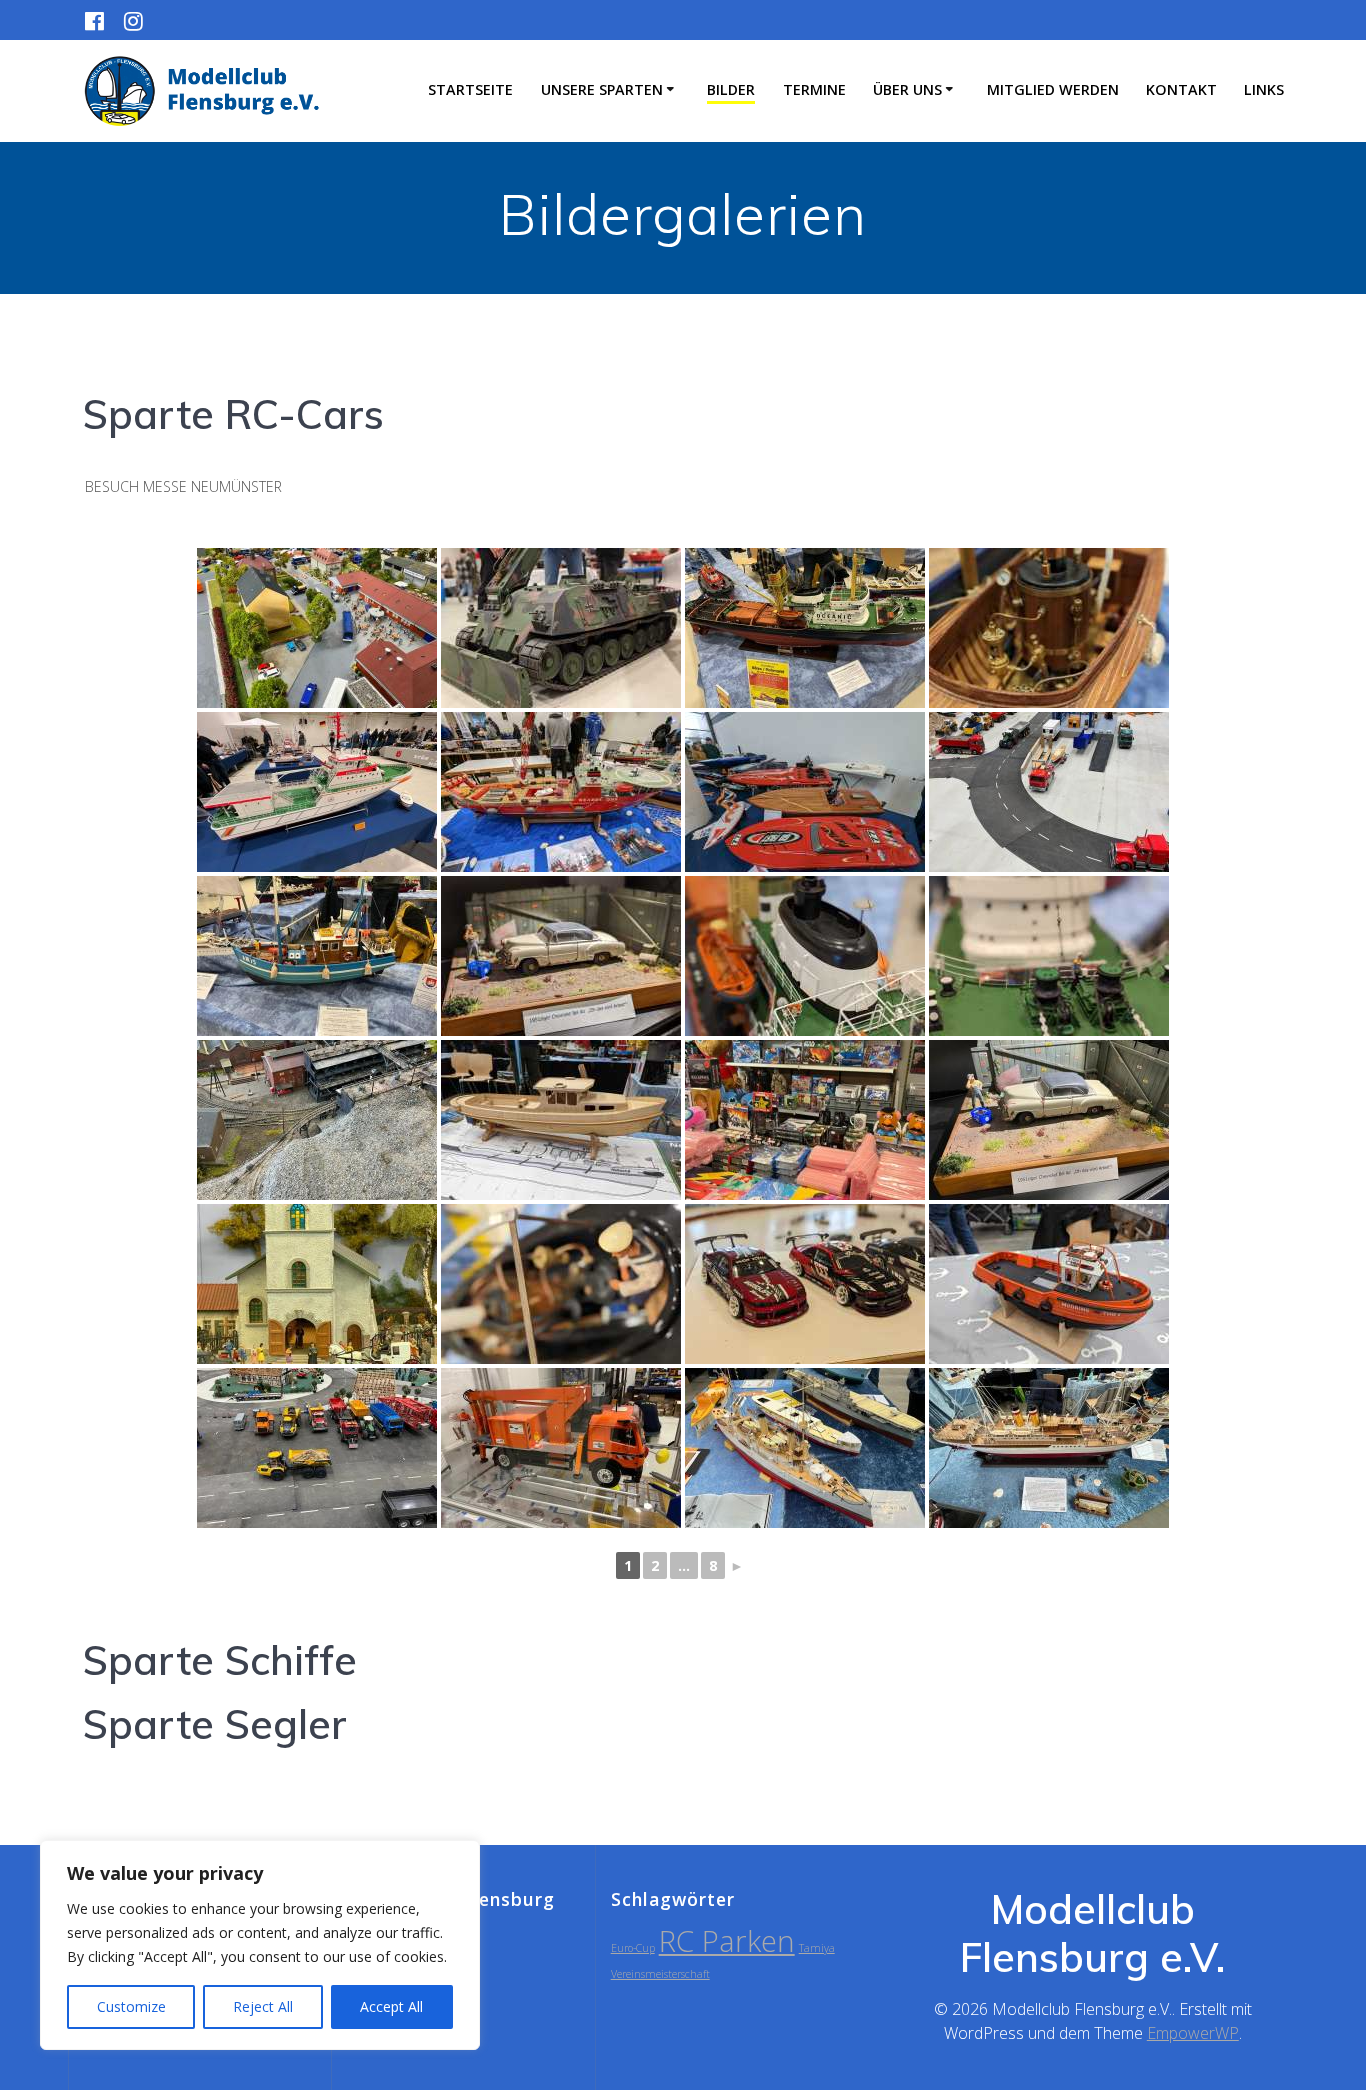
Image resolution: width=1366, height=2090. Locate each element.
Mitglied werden (1053, 89)
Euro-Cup (633, 1948)
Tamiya (817, 1948)
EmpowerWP (1193, 2033)
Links (1264, 89)
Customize (131, 2006)
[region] (260, 1945)
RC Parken (727, 1941)
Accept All (391, 2006)
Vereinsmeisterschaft (660, 1974)
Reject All (263, 2006)
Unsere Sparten (602, 89)
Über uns (907, 89)
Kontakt (1181, 89)
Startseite (470, 89)
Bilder (731, 89)
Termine (814, 89)
